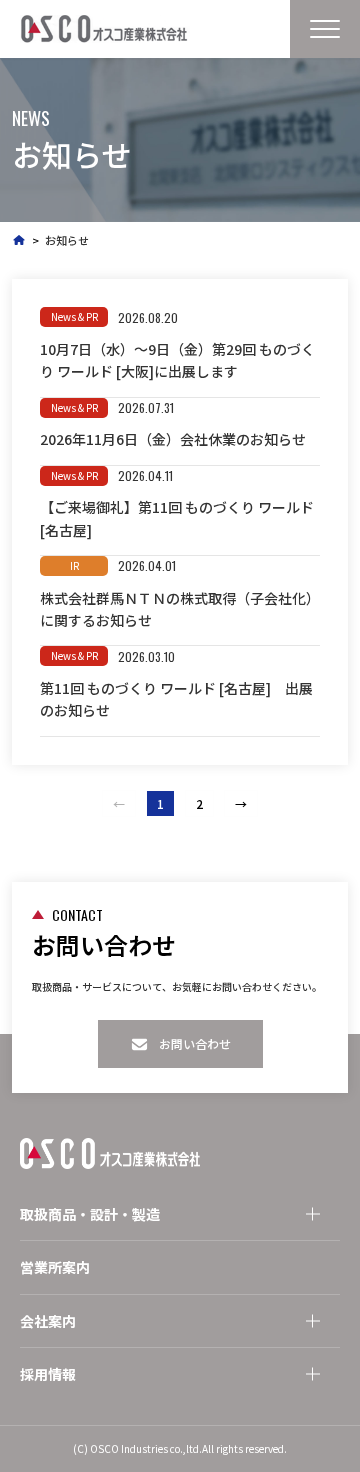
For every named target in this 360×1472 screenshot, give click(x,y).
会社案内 (48, 1321)
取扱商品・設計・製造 (90, 1214)
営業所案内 (55, 1267)
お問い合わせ (195, 1043)
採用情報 (48, 1374)
